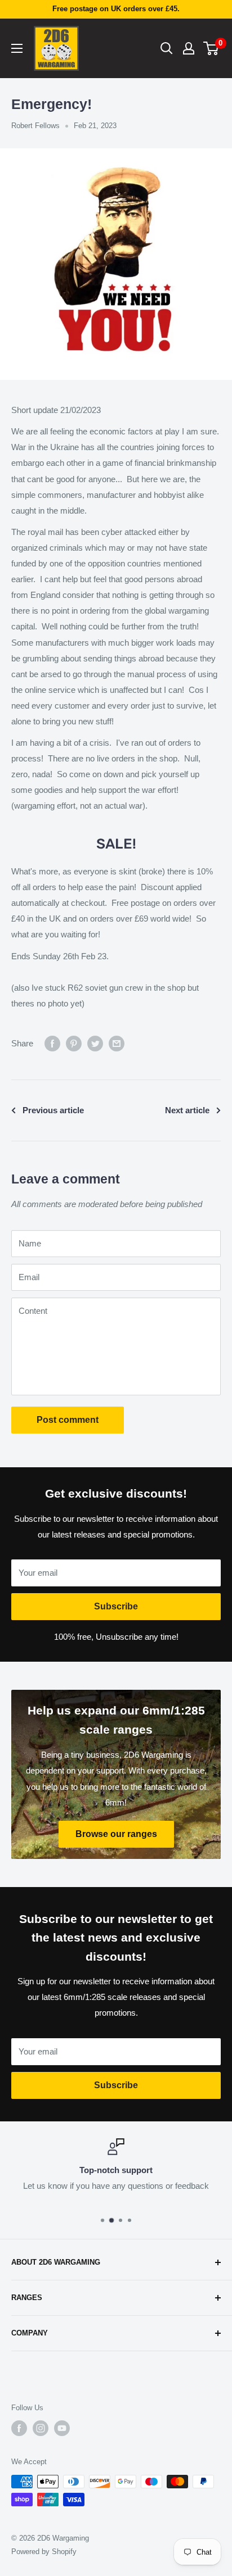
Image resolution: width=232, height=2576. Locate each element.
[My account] (189, 48)
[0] (211, 48)
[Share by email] (117, 1043)
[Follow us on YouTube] (62, 2428)
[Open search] (167, 48)
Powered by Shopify (44, 2552)
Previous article (53, 1110)
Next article (187, 1110)
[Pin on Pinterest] (74, 1043)
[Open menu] (17, 48)
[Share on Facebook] (52, 1043)
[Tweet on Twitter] (95, 1043)
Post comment (68, 1420)
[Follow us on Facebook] (19, 2428)
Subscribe (116, 1606)
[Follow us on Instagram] (41, 2428)
